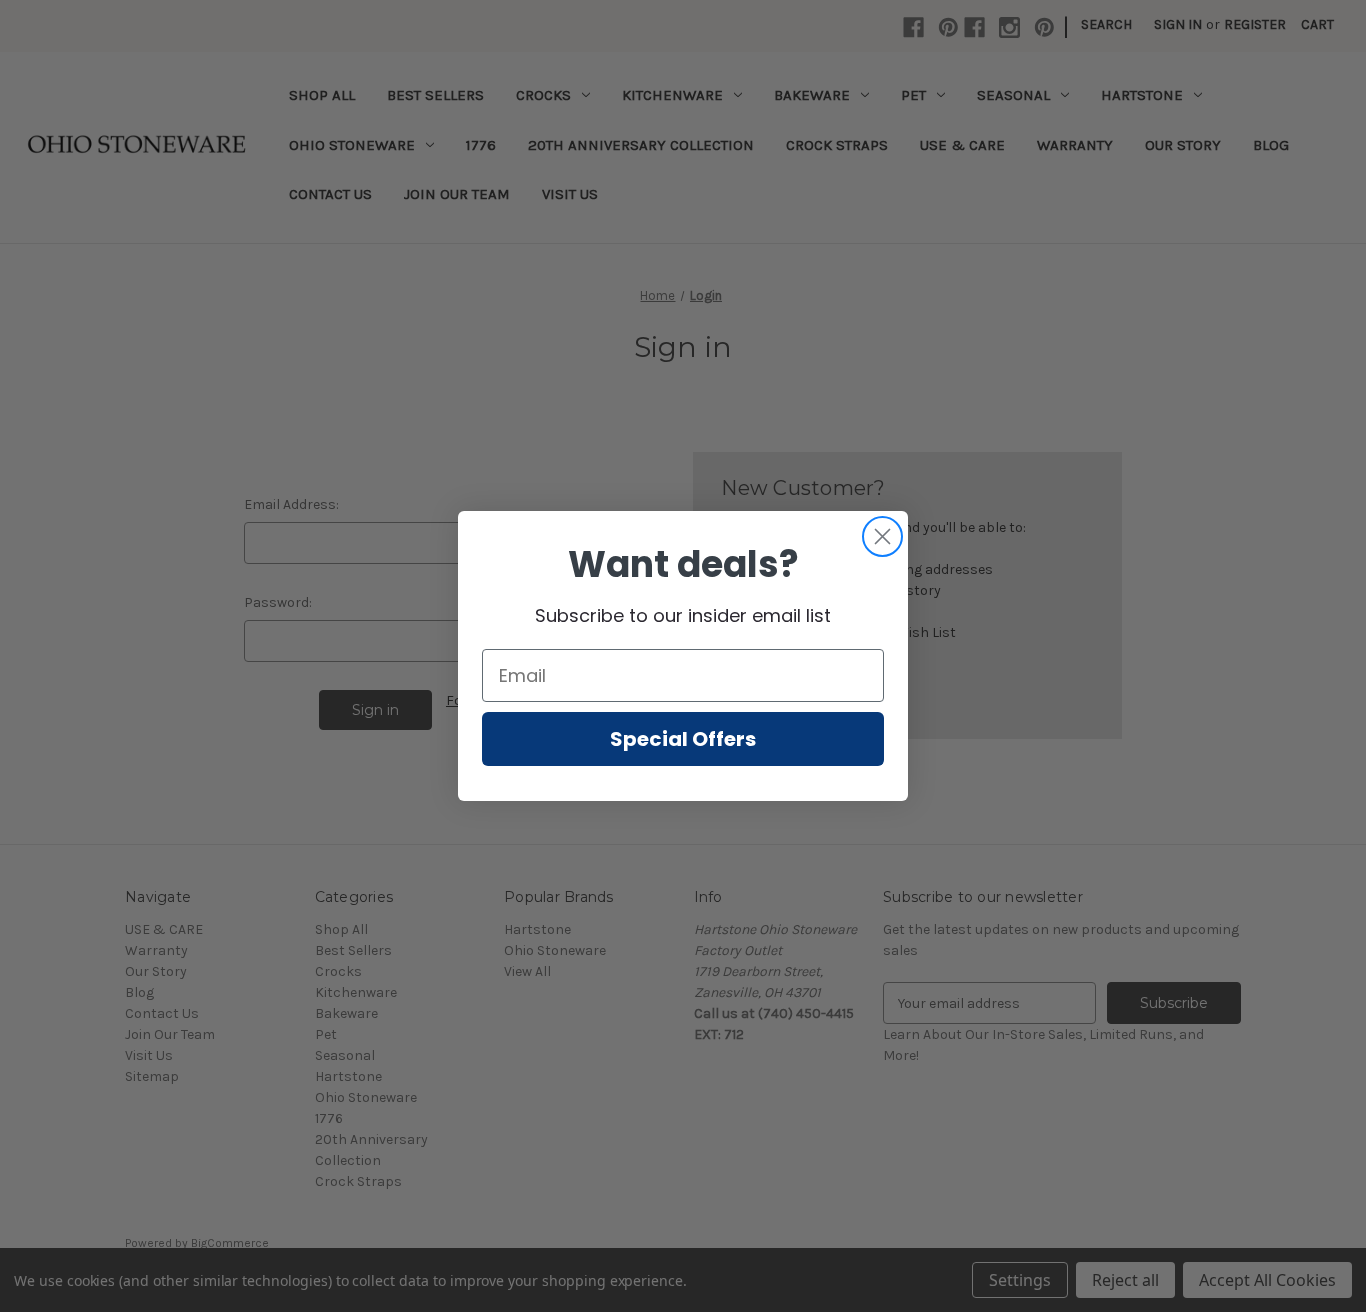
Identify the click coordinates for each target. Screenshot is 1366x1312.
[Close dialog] (882, 536)
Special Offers (683, 739)
